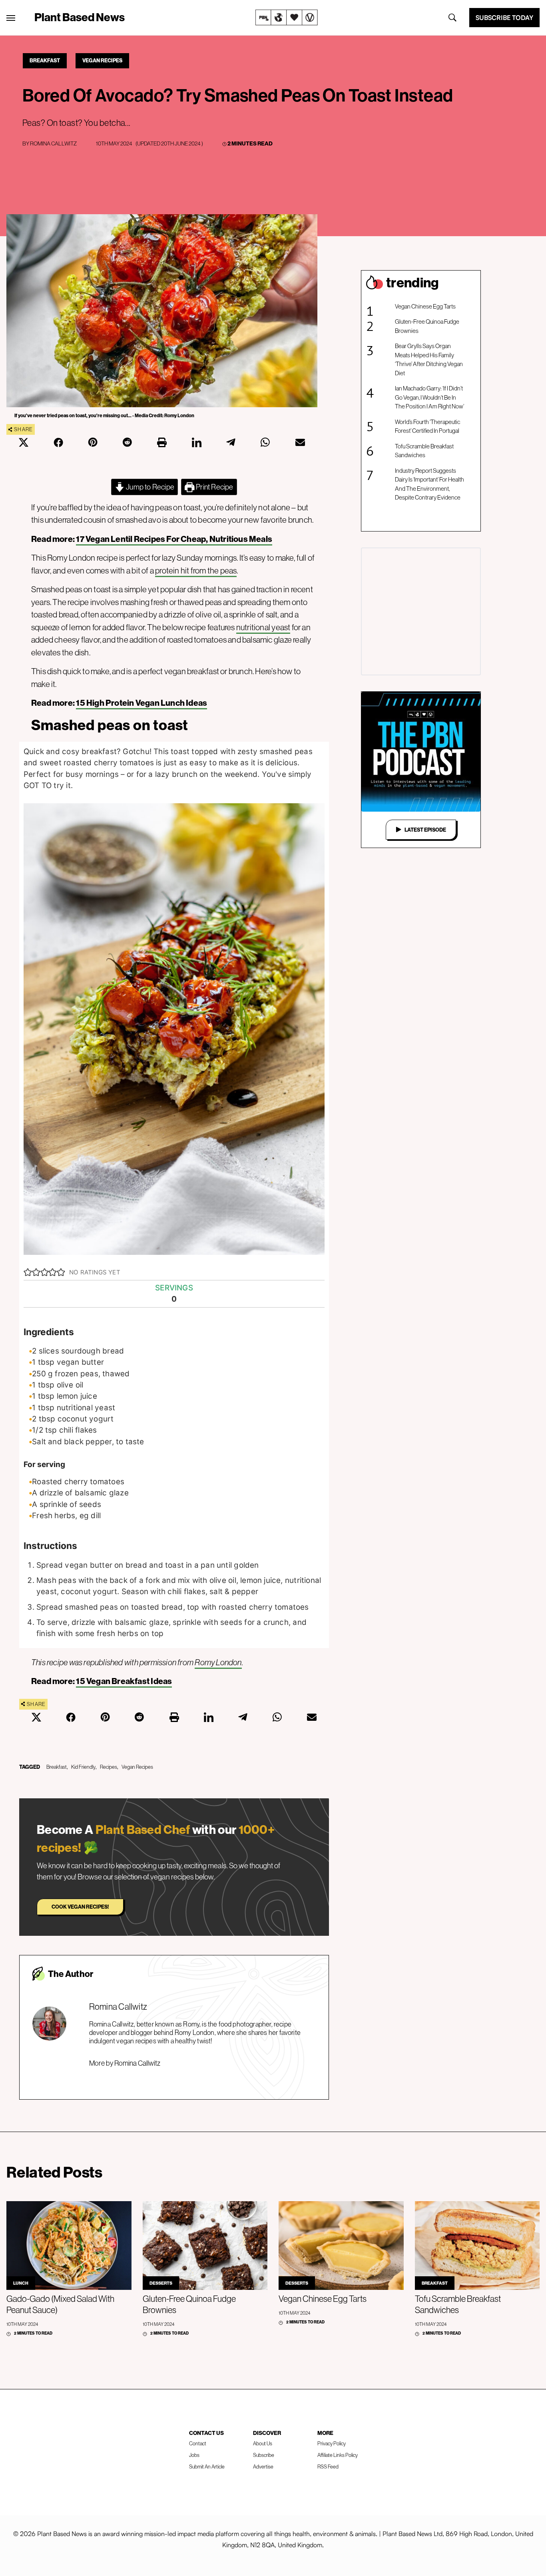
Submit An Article (207, 2467)
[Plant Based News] (11, 18)
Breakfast (45, 60)
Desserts (161, 2283)
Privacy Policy (332, 2443)
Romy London (218, 1662)
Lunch (21, 2283)
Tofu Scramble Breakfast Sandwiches (424, 451)
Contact (198, 2443)
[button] (28, 1272)
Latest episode (425, 830)
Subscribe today (504, 18)
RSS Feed (328, 2467)
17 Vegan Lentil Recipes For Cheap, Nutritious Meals (174, 539)
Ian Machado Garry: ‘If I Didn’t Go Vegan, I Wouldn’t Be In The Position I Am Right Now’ (429, 397)
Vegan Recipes (102, 60)
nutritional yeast (263, 627)
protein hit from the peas (196, 570)
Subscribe (264, 2455)
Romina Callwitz (53, 143)
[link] (287, 18)
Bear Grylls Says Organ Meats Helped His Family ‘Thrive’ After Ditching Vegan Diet (429, 359)
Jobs (194, 2455)
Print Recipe (214, 487)
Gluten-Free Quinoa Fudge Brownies (427, 326)
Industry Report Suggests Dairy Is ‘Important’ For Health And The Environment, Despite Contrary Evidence (429, 484)
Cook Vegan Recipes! (80, 1907)
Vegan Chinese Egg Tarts (425, 306)
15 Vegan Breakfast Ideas (124, 1681)
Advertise (263, 2467)
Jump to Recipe (149, 487)
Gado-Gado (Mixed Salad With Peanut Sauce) (60, 2304)
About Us (263, 2443)
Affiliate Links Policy (338, 2455)
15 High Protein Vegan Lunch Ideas (141, 703)
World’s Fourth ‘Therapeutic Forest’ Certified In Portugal (427, 426)
